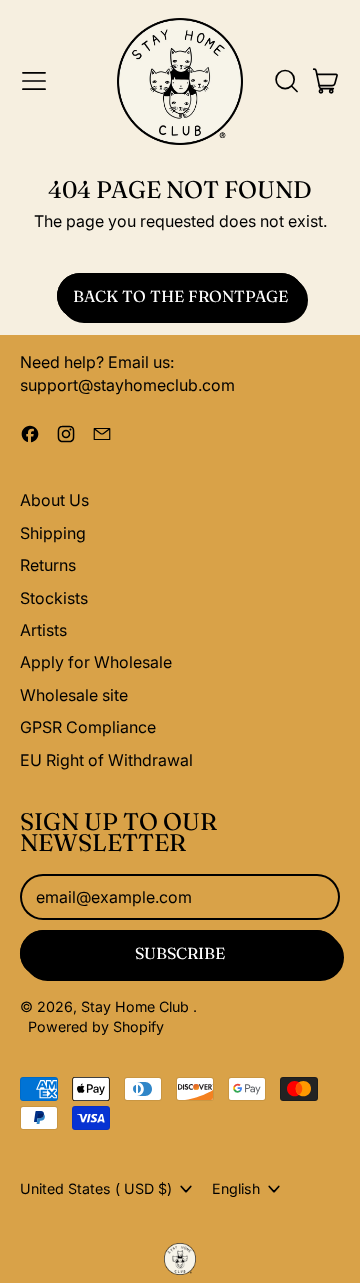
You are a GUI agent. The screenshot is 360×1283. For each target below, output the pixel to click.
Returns (48, 565)
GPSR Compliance (88, 727)
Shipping (53, 533)
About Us (54, 500)
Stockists (54, 598)
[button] (286, 81)
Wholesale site (74, 695)
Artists (43, 630)
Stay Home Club (137, 1006)
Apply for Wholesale (96, 662)
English (236, 1188)
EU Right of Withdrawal (106, 760)
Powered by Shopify (96, 1026)
